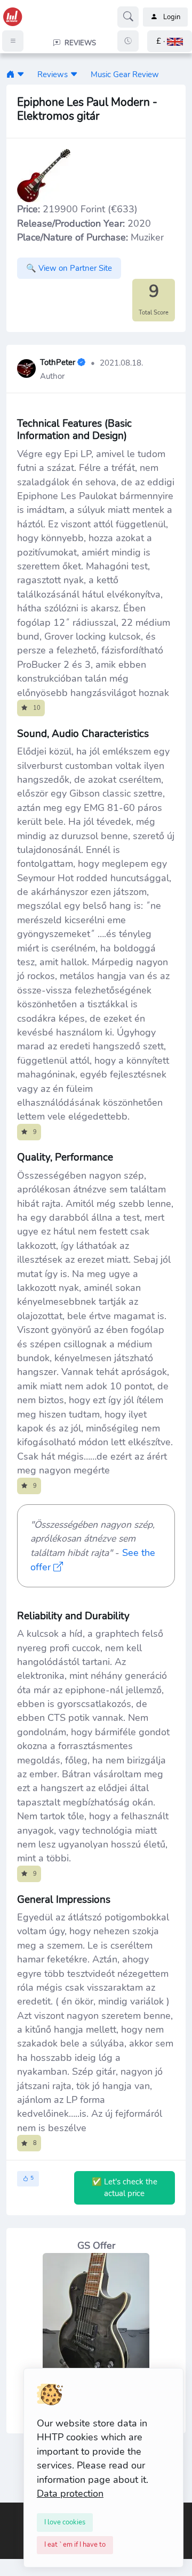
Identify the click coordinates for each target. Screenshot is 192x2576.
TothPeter (58, 363)
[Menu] (13, 41)
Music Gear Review (125, 74)
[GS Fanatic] (10, 74)
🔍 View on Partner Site (69, 268)
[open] (9, 2511)
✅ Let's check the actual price (125, 2188)
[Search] (128, 17)
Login (172, 17)
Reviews (53, 74)
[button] (170, 41)
